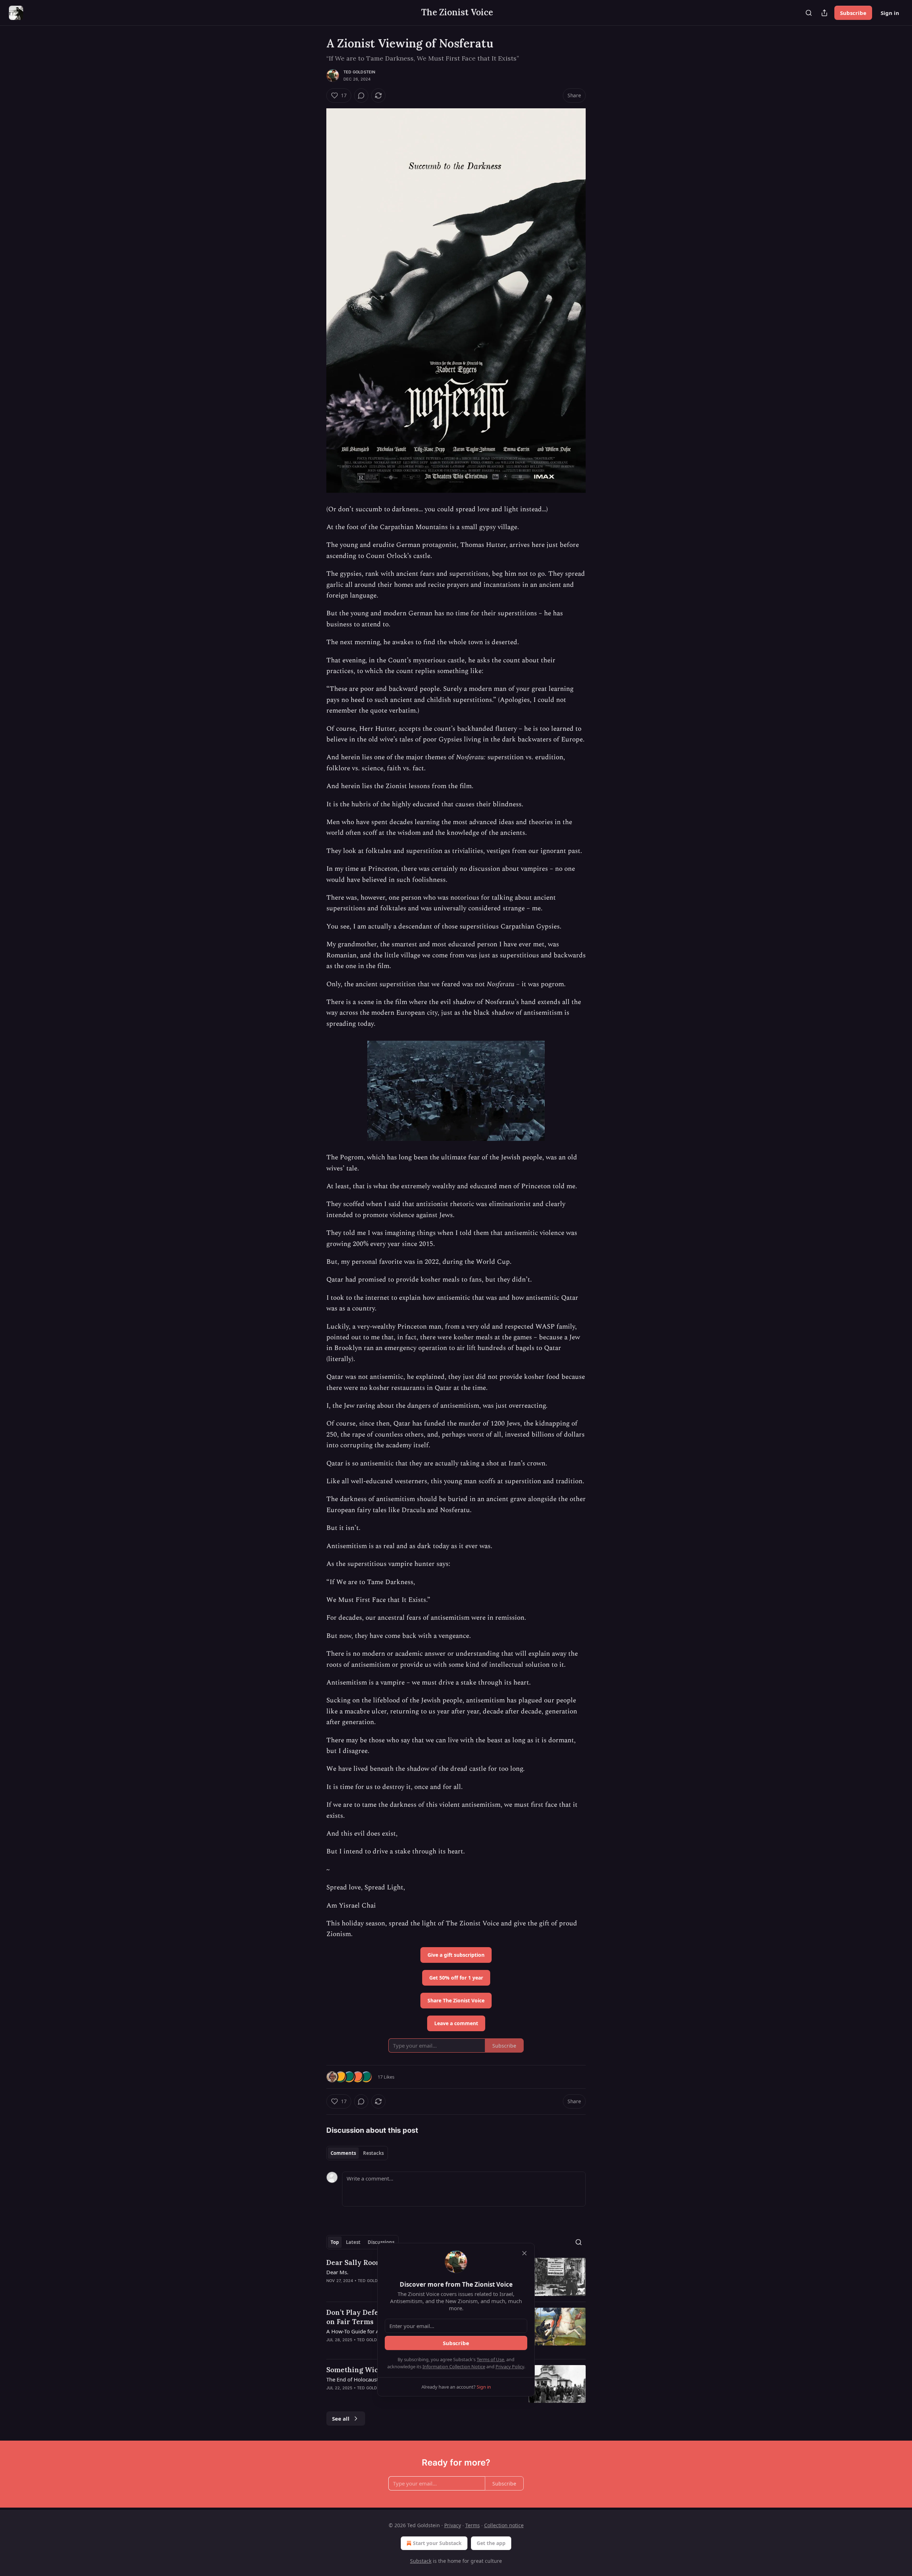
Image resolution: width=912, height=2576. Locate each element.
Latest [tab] (353, 2242)
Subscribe (853, 13)
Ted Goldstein (359, 72)
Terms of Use (490, 2359)
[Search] (809, 13)
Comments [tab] (343, 2153)
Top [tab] (335, 2242)
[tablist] (357, 2153)
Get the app (491, 2543)
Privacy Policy (510, 2366)
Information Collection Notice (454, 2366)
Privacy (453, 2525)
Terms (473, 2525)
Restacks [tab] (373, 2153)
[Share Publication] (824, 13)
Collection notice (504, 2525)
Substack (421, 2561)
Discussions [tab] (381, 2242)
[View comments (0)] (361, 95)
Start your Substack (437, 2543)
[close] (524, 2253)
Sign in (890, 13)
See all (341, 2419)
